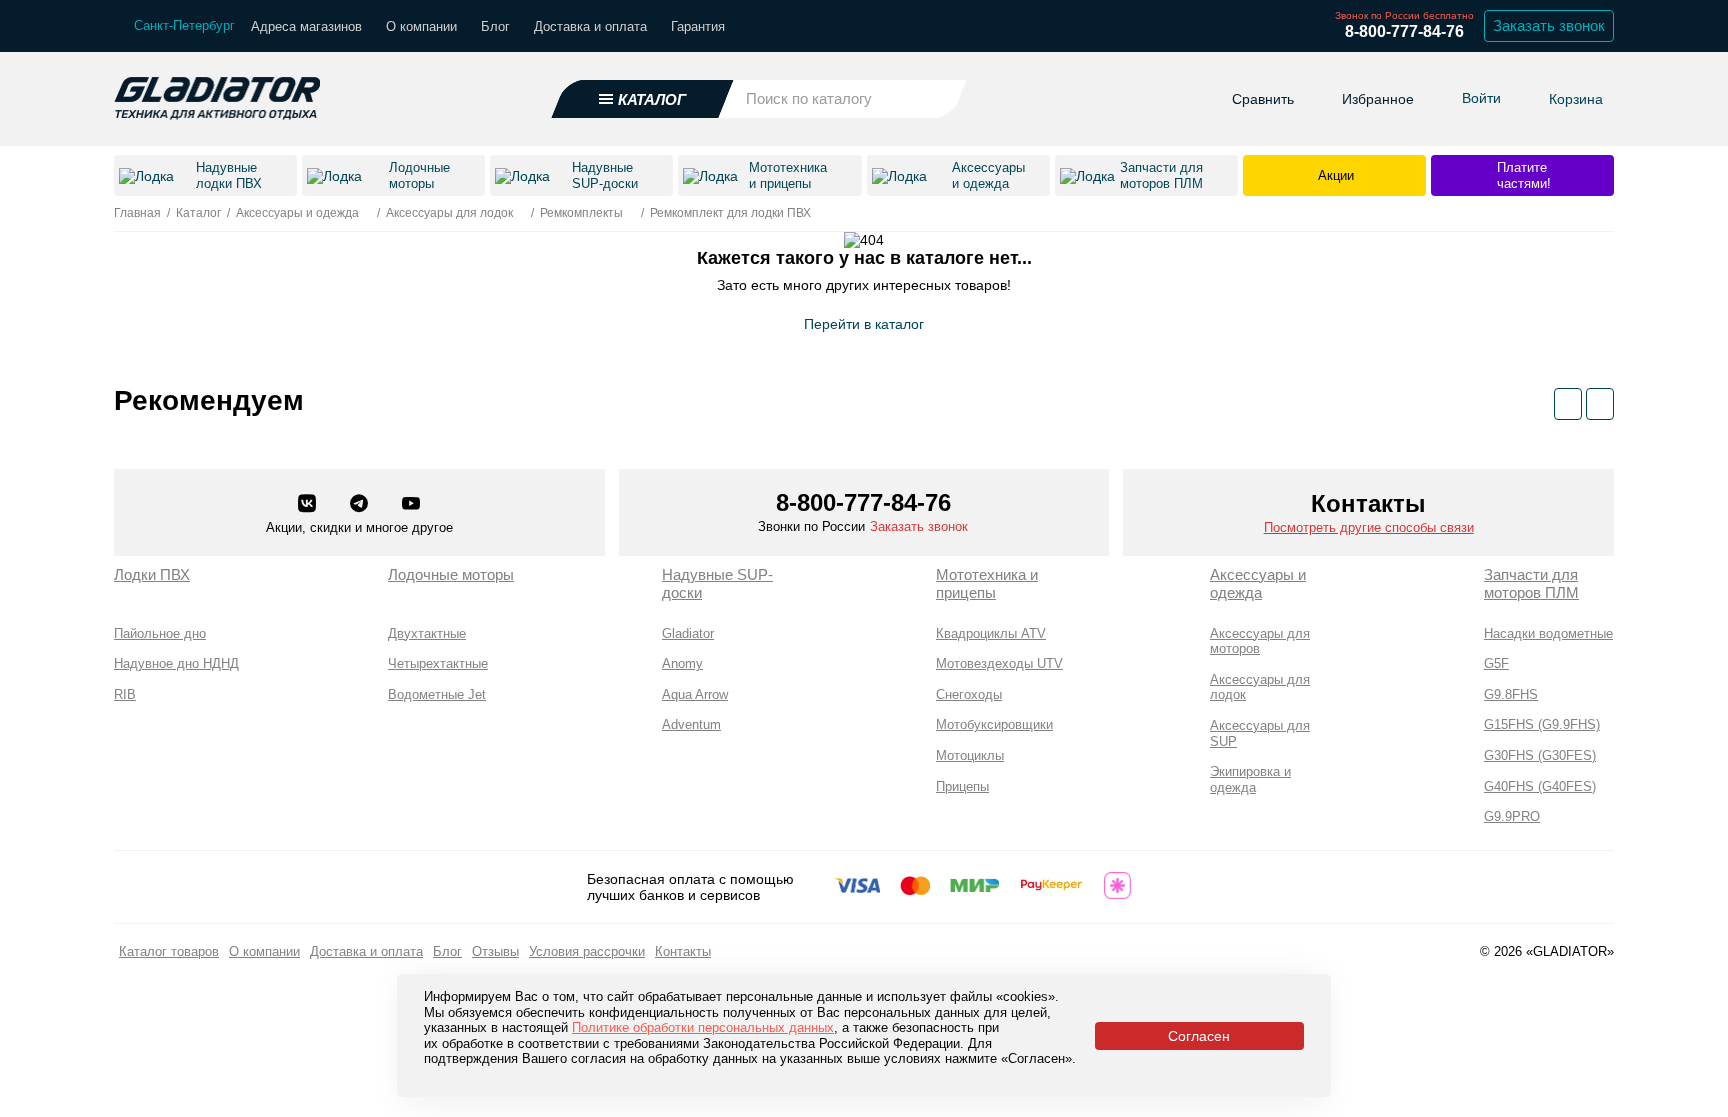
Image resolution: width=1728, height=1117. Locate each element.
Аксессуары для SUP (1260, 733)
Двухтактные (427, 633)
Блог (495, 26)
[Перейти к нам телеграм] (361, 505)
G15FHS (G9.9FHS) (1542, 724)
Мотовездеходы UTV (999, 663)
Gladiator (688, 633)
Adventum (691, 724)
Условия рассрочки (587, 951)
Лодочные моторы (451, 574)
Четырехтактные (438, 663)
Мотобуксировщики (994, 724)
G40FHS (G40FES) (1540, 786)
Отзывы (495, 951)
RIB (125, 694)
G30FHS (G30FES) (1540, 755)
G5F (1496, 663)
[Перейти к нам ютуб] (411, 505)
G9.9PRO (1512, 816)
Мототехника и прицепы (987, 583)
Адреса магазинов (306, 26)
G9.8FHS (1511, 694)
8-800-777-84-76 (1404, 31)
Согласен (1199, 1036)
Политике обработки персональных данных (703, 1027)
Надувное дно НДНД (176, 663)
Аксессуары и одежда (1258, 583)
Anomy (682, 663)
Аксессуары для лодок (1260, 687)
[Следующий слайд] (1600, 404)
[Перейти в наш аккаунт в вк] (309, 505)
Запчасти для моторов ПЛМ (1531, 583)
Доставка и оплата (590, 26)
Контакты (683, 951)
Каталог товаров (169, 951)
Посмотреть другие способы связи (1369, 527)
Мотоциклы (970, 755)
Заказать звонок (1549, 25)
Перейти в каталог (864, 324)
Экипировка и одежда (1250, 779)
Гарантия (698, 26)
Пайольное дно (160, 633)
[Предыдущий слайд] (1568, 404)
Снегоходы (969, 694)
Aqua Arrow (695, 694)
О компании (421, 26)
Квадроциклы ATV (991, 633)
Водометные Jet (437, 694)
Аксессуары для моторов (1260, 641)
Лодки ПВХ (152, 574)
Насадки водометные (1548, 633)
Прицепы (962, 786)
